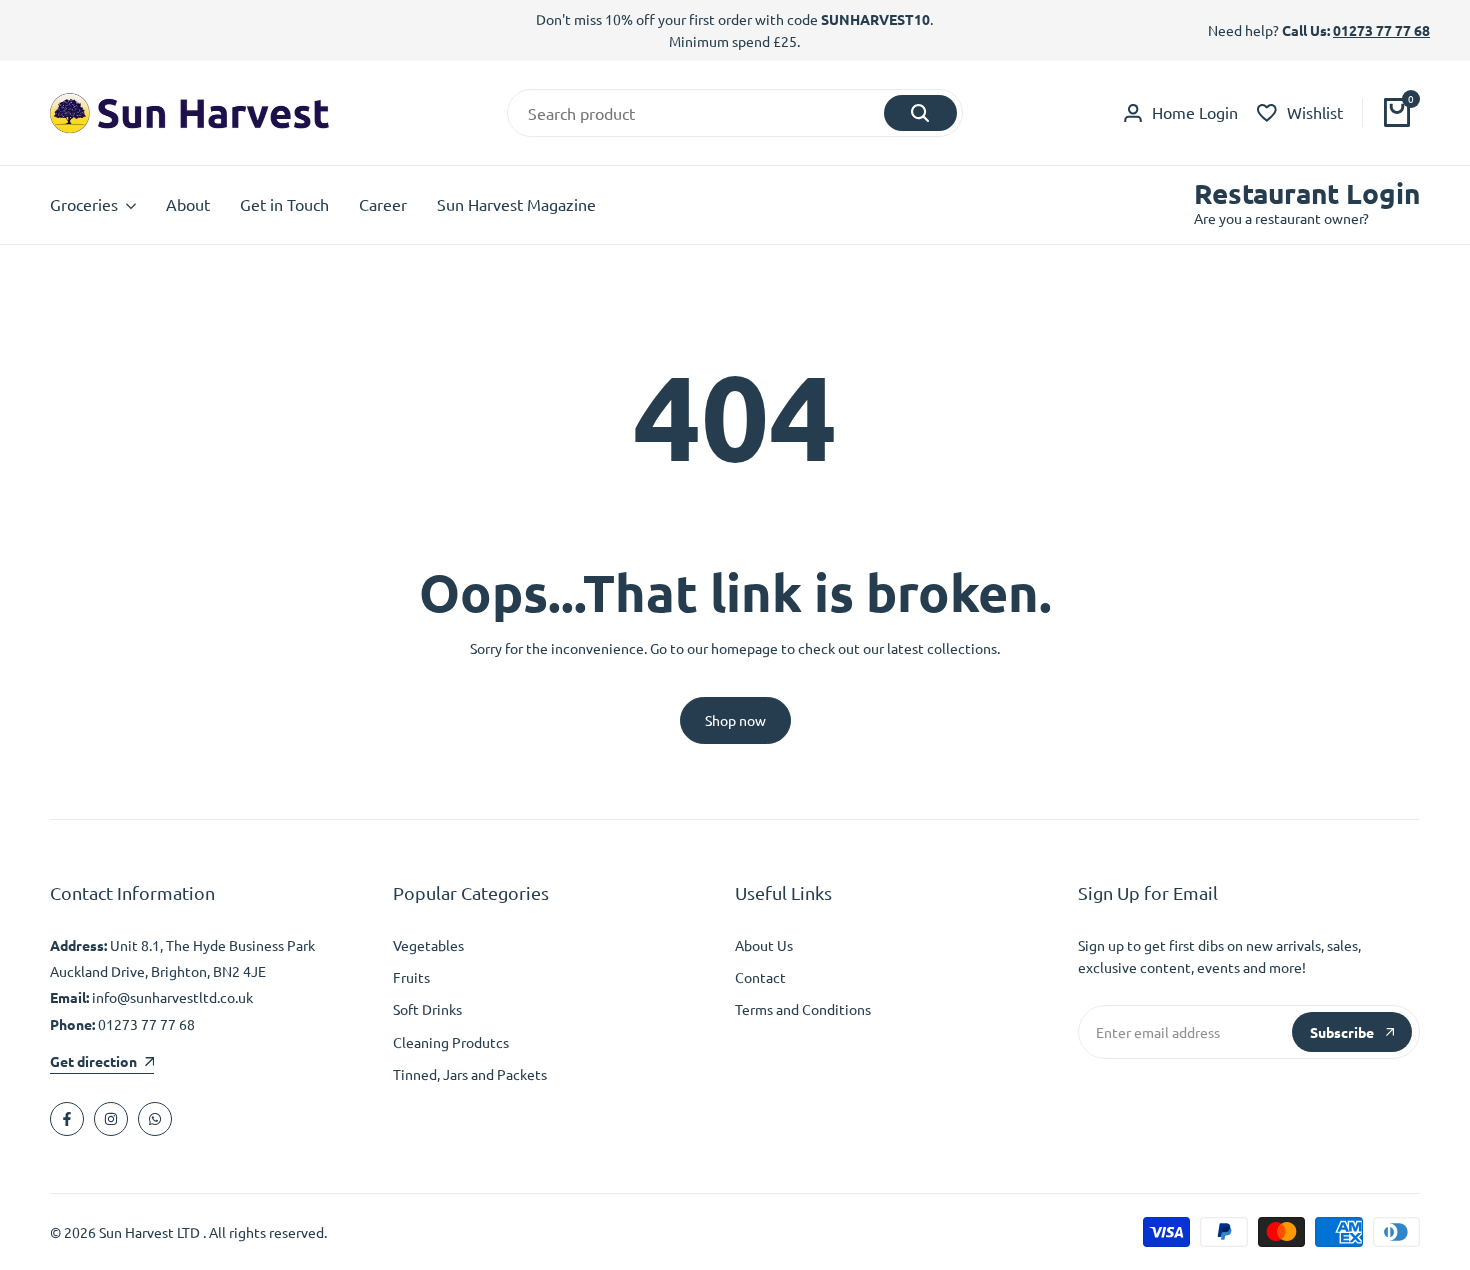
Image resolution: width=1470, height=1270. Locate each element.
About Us (764, 945)
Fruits (411, 977)
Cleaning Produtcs (451, 1042)
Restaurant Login (1307, 193)
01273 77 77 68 (1381, 30)
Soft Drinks (427, 1009)
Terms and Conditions (803, 1009)
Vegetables (428, 945)
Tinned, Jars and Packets (470, 1074)
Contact (760, 977)
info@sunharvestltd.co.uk (172, 997)
